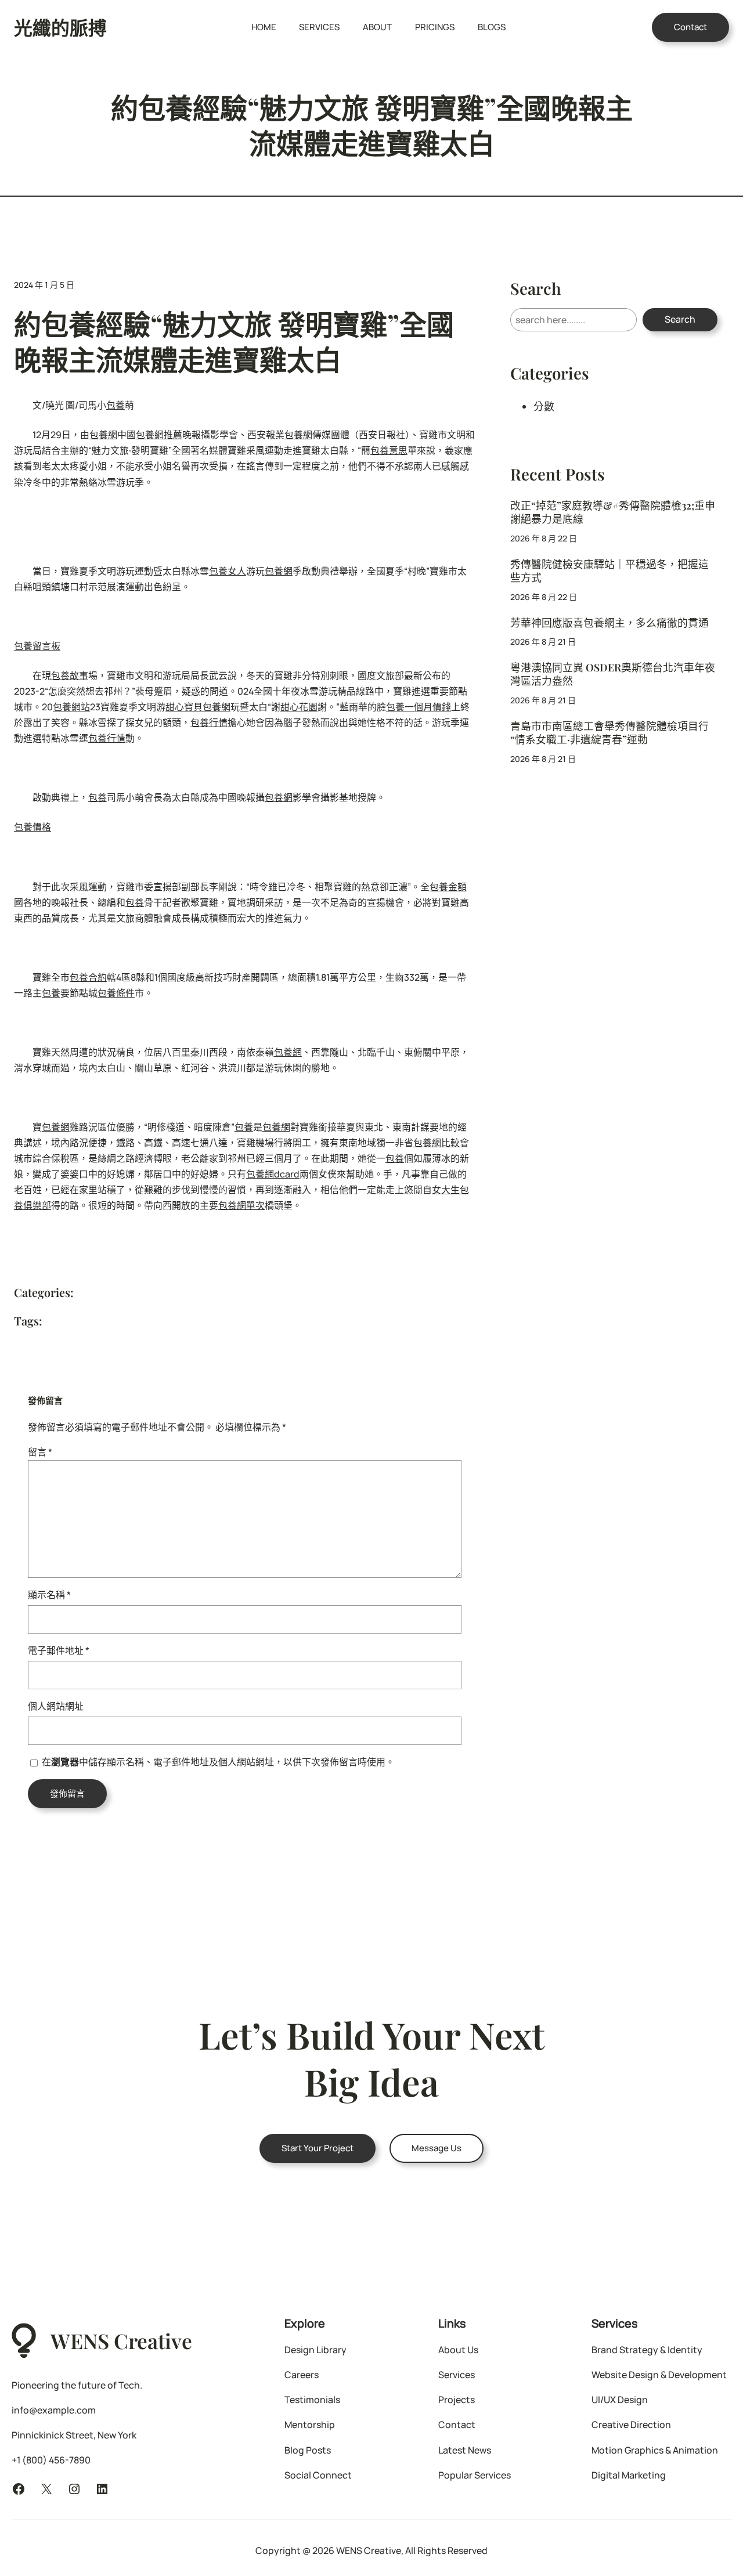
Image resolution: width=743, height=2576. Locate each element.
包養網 (103, 435)
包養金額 (448, 887)
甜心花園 (299, 707)
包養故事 (70, 675)
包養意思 (389, 450)
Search (680, 319)
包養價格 (33, 827)
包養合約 (88, 977)
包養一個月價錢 (419, 707)
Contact (690, 27)
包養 (116, 405)
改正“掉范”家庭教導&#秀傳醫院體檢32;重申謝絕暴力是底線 (613, 512)
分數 (544, 406)
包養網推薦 (159, 435)
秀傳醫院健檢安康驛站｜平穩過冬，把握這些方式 (609, 570)
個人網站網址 (56, 1706)
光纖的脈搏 (60, 27)
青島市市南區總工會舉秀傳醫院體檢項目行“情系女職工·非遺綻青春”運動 (609, 732)
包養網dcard (273, 1174)
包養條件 (116, 993)
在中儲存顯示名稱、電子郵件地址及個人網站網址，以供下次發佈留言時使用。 (218, 1762)
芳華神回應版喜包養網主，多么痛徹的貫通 (609, 622)
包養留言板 (37, 646)
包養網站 (71, 707)
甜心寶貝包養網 (198, 707)
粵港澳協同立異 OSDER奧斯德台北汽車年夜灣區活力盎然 (613, 674)
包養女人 (228, 571)
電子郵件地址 (59, 1650)
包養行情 (209, 722)
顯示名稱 (49, 1595)
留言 (40, 1452)
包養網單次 (241, 1205)
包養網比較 (437, 1143)
